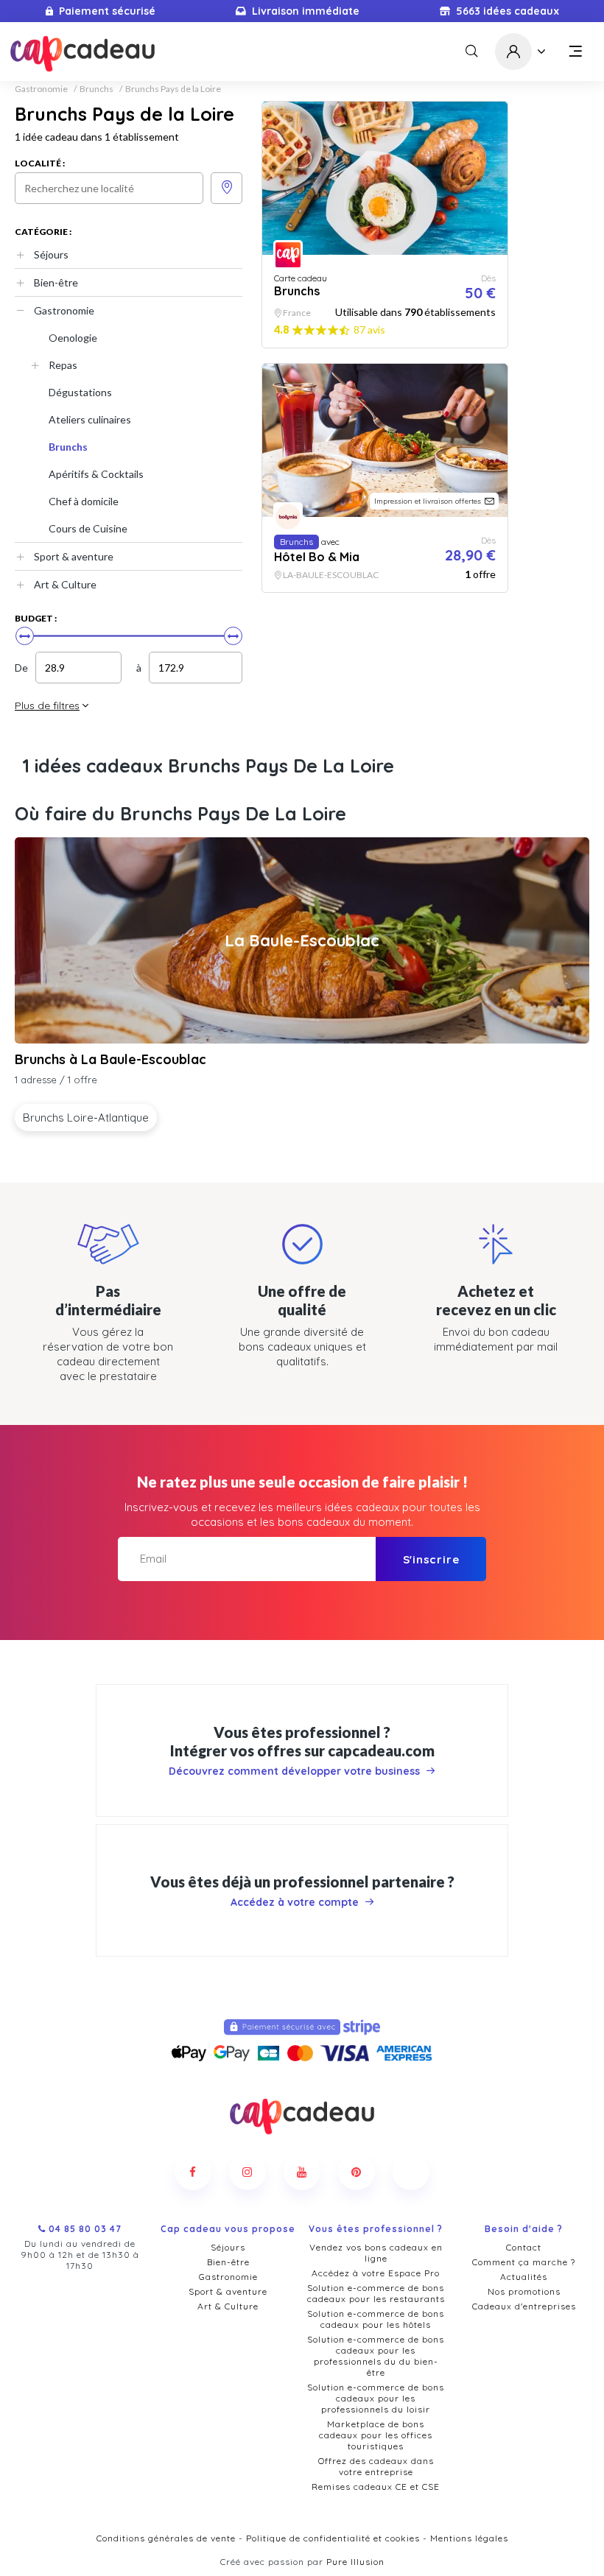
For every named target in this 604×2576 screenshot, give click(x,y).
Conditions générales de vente (166, 2538)
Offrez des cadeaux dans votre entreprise (376, 2466)
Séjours (51, 254)
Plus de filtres (47, 705)
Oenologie (73, 338)
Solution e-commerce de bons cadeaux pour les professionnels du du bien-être (376, 2356)
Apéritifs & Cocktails (96, 474)
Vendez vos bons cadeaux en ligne (376, 2253)
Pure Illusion (355, 2562)
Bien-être (56, 282)
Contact (524, 2247)
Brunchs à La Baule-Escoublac (110, 1059)
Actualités (524, 2277)
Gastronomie (41, 89)
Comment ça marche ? (524, 2262)
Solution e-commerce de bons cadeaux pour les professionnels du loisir (376, 2398)
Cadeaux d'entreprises (524, 2306)
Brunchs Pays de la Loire (173, 89)
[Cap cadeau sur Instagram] (247, 2172)
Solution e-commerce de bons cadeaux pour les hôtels (376, 2319)
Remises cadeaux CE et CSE (376, 2487)
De (21, 668)
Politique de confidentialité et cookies (333, 2538)
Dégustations (80, 392)
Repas (63, 365)
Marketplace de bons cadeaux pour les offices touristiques (376, 2435)
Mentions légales (469, 2538)
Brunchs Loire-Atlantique (86, 1118)
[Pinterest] (357, 2172)
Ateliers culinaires (90, 419)
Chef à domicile (84, 501)
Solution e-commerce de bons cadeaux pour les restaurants (376, 2293)
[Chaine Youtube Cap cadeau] (302, 2172)
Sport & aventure (74, 556)
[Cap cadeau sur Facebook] (193, 2172)
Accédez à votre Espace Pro (376, 2273)
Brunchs (96, 89)
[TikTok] (411, 2172)
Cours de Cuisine (88, 528)
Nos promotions (524, 2291)
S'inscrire (431, 1559)
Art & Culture (65, 584)
